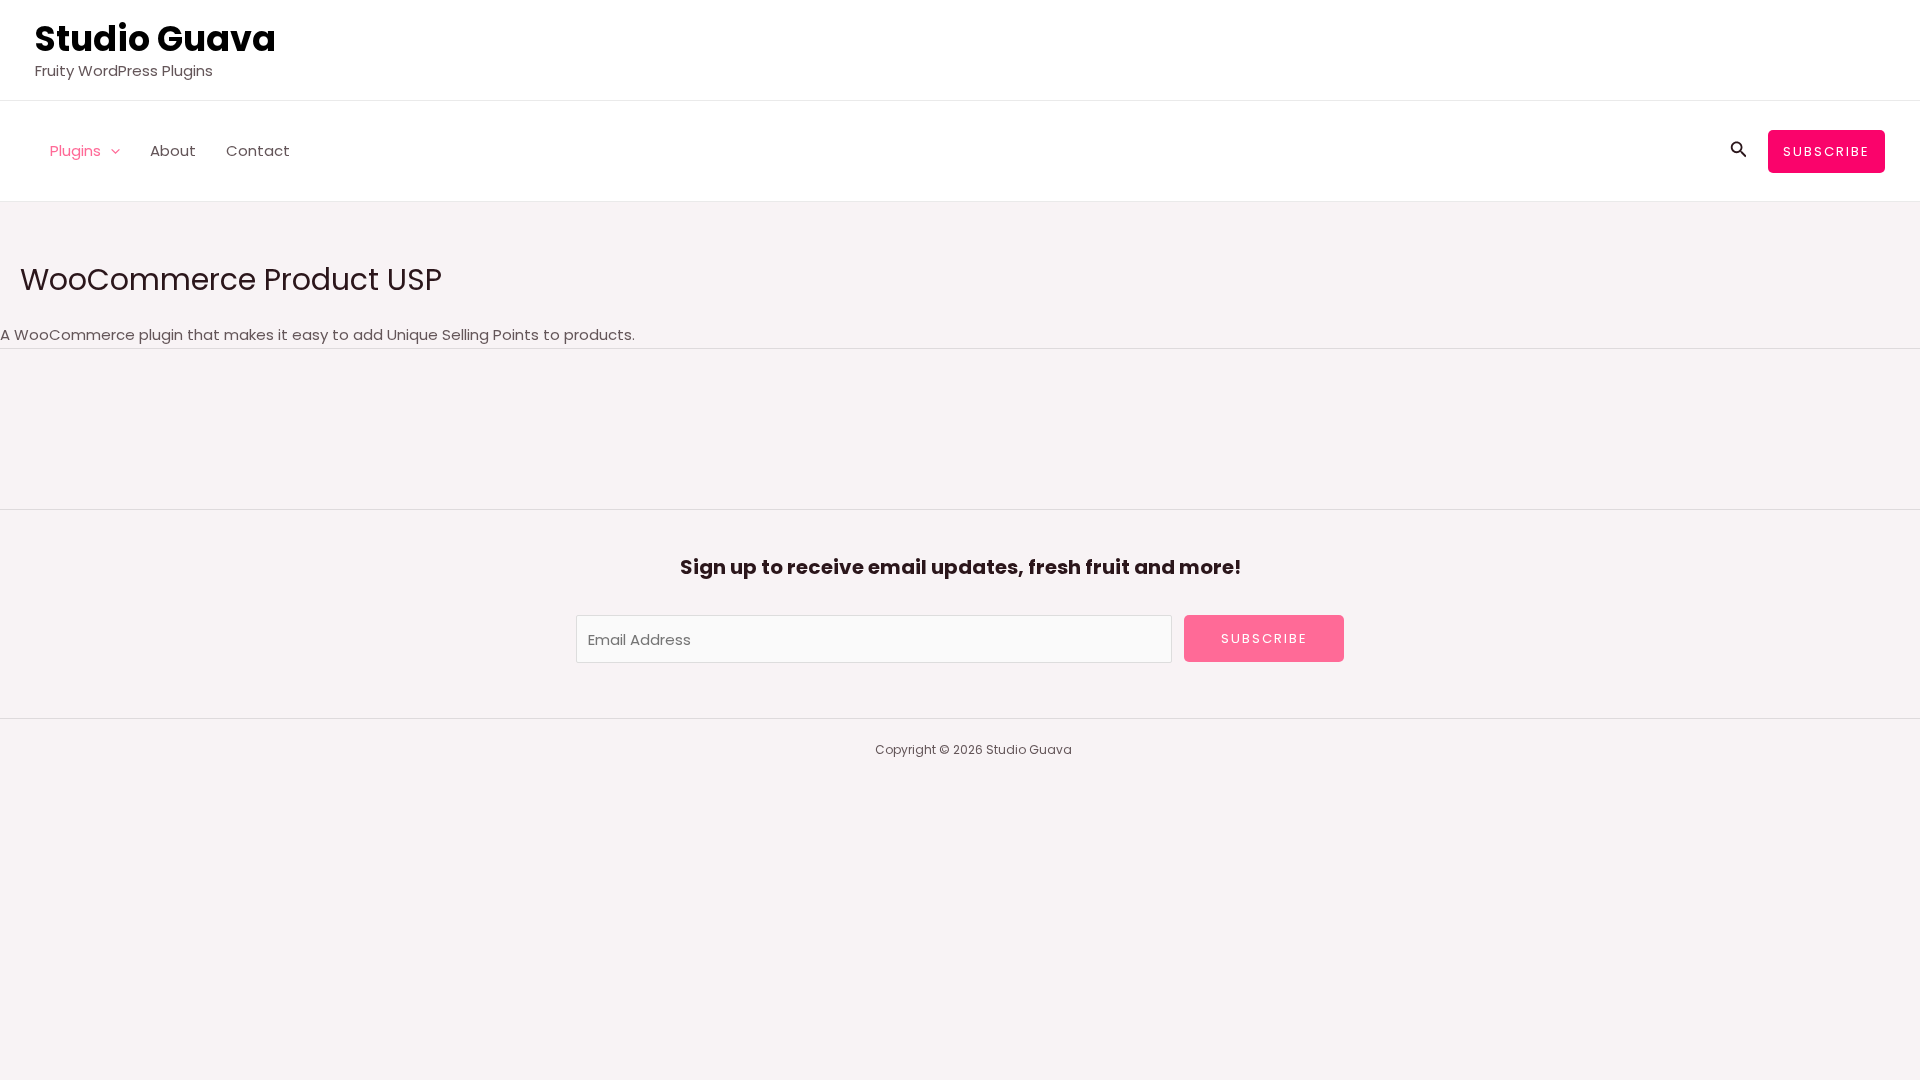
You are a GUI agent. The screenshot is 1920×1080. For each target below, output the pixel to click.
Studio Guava (155, 38)
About (173, 150)
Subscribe (1264, 638)
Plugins (75, 150)
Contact (258, 150)
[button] (110, 151)
